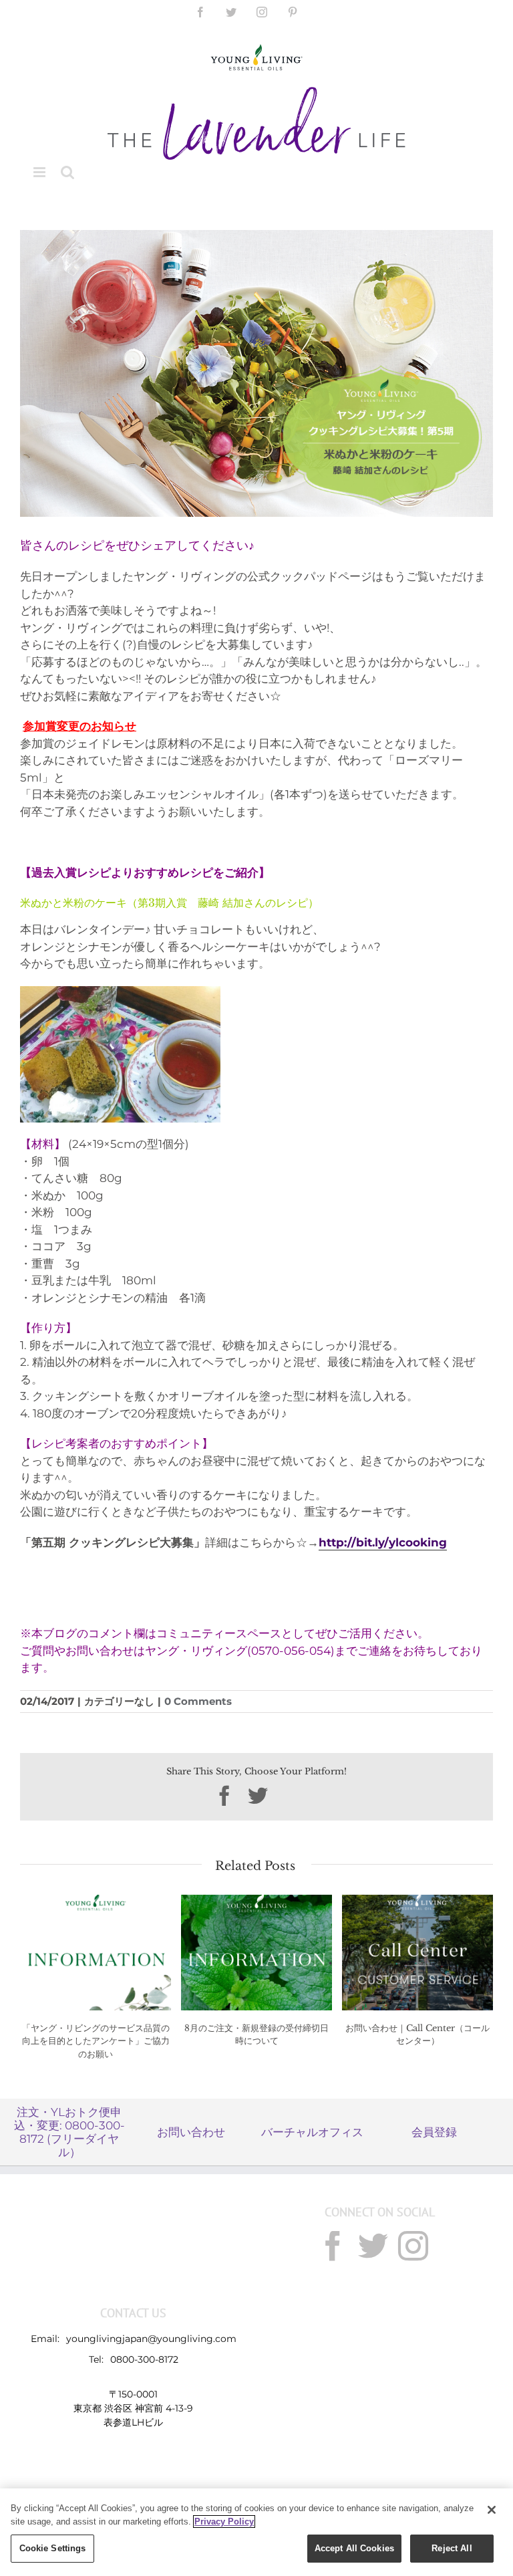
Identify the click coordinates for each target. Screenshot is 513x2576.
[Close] (492, 2510)
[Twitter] (373, 2246)
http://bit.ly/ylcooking (383, 1542)
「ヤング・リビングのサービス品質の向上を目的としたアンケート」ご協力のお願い (96, 2041)
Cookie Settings (53, 2548)
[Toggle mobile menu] (40, 172)
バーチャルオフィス (312, 2132)
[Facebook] (333, 2246)
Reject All (452, 2548)
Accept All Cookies (354, 2548)
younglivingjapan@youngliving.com (151, 2339)
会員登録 (434, 2132)
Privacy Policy (224, 2522)
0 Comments (198, 1701)
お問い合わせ (191, 2132)
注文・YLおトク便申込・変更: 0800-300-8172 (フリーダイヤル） (69, 2132)
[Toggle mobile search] (67, 172)
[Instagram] (413, 2246)
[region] (256, 2532)
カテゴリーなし (119, 1701)
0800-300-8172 (144, 2359)
